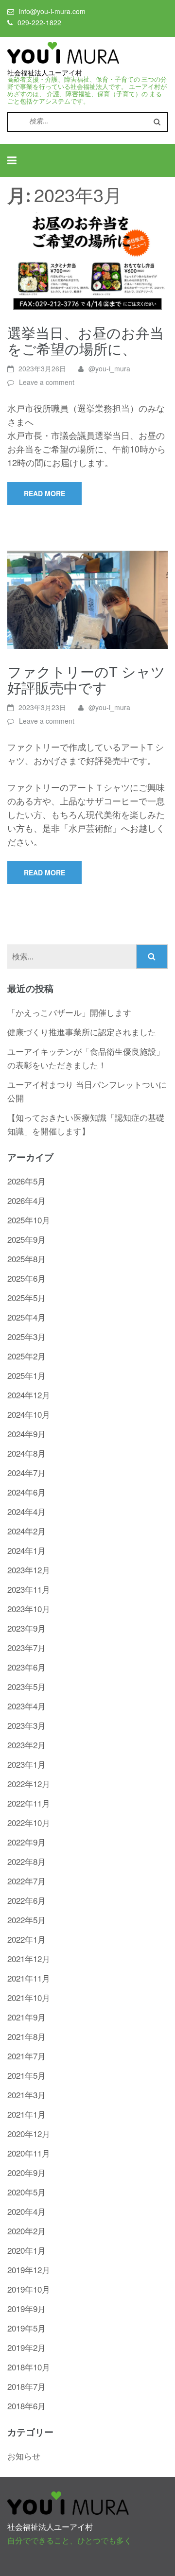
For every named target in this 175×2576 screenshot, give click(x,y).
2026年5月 (26, 1181)
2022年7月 (26, 1881)
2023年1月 (26, 1764)
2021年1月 (26, 2114)
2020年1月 (26, 2250)
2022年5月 (26, 1920)
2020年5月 (26, 2192)
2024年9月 (26, 1434)
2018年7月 (26, 2386)
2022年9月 (26, 1842)
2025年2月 (26, 1356)
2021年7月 (26, 2056)
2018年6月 (26, 2406)
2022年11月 (29, 1803)
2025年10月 (29, 1220)
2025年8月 (26, 1259)
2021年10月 (29, 1997)
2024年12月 (29, 1395)
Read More (44, 493)
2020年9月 (26, 2172)
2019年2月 (26, 2347)
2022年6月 (26, 1900)
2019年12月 (29, 2270)
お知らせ (24, 2456)
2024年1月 (26, 1550)
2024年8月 (26, 1453)
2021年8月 (26, 2036)
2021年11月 (29, 1978)
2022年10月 (29, 1822)
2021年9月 (26, 2017)
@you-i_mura (109, 368)
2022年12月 (29, 1784)
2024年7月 (26, 1472)
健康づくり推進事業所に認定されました (82, 1032)
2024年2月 (26, 1531)
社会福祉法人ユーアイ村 (45, 73)
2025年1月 (26, 1375)
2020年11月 (29, 2153)
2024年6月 (26, 1492)
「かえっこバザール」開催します (69, 1012)
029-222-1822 (39, 22)
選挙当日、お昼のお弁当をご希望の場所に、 (86, 340)
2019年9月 (26, 2308)
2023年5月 (26, 1686)
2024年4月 (26, 1511)
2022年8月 (26, 1861)
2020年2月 (26, 2231)
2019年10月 (29, 2289)
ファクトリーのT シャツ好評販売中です (86, 679)
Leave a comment (47, 382)
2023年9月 (26, 1628)
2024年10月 (29, 1414)
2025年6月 (26, 1278)
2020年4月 (26, 2211)
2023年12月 (29, 1570)
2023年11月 (29, 1589)
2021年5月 (26, 2075)
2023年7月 (26, 1647)
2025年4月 (26, 1317)
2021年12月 (29, 1958)
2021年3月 (26, 2095)
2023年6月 (26, 1667)
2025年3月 (26, 1336)
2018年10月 (29, 2367)
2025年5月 (26, 1297)
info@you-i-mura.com (52, 11)
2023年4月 (26, 1706)
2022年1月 (26, 1939)
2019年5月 (26, 2328)
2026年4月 (26, 1200)
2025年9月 (26, 1239)
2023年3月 (26, 1725)
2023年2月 (26, 1745)
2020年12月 (29, 2133)
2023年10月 (29, 1609)
